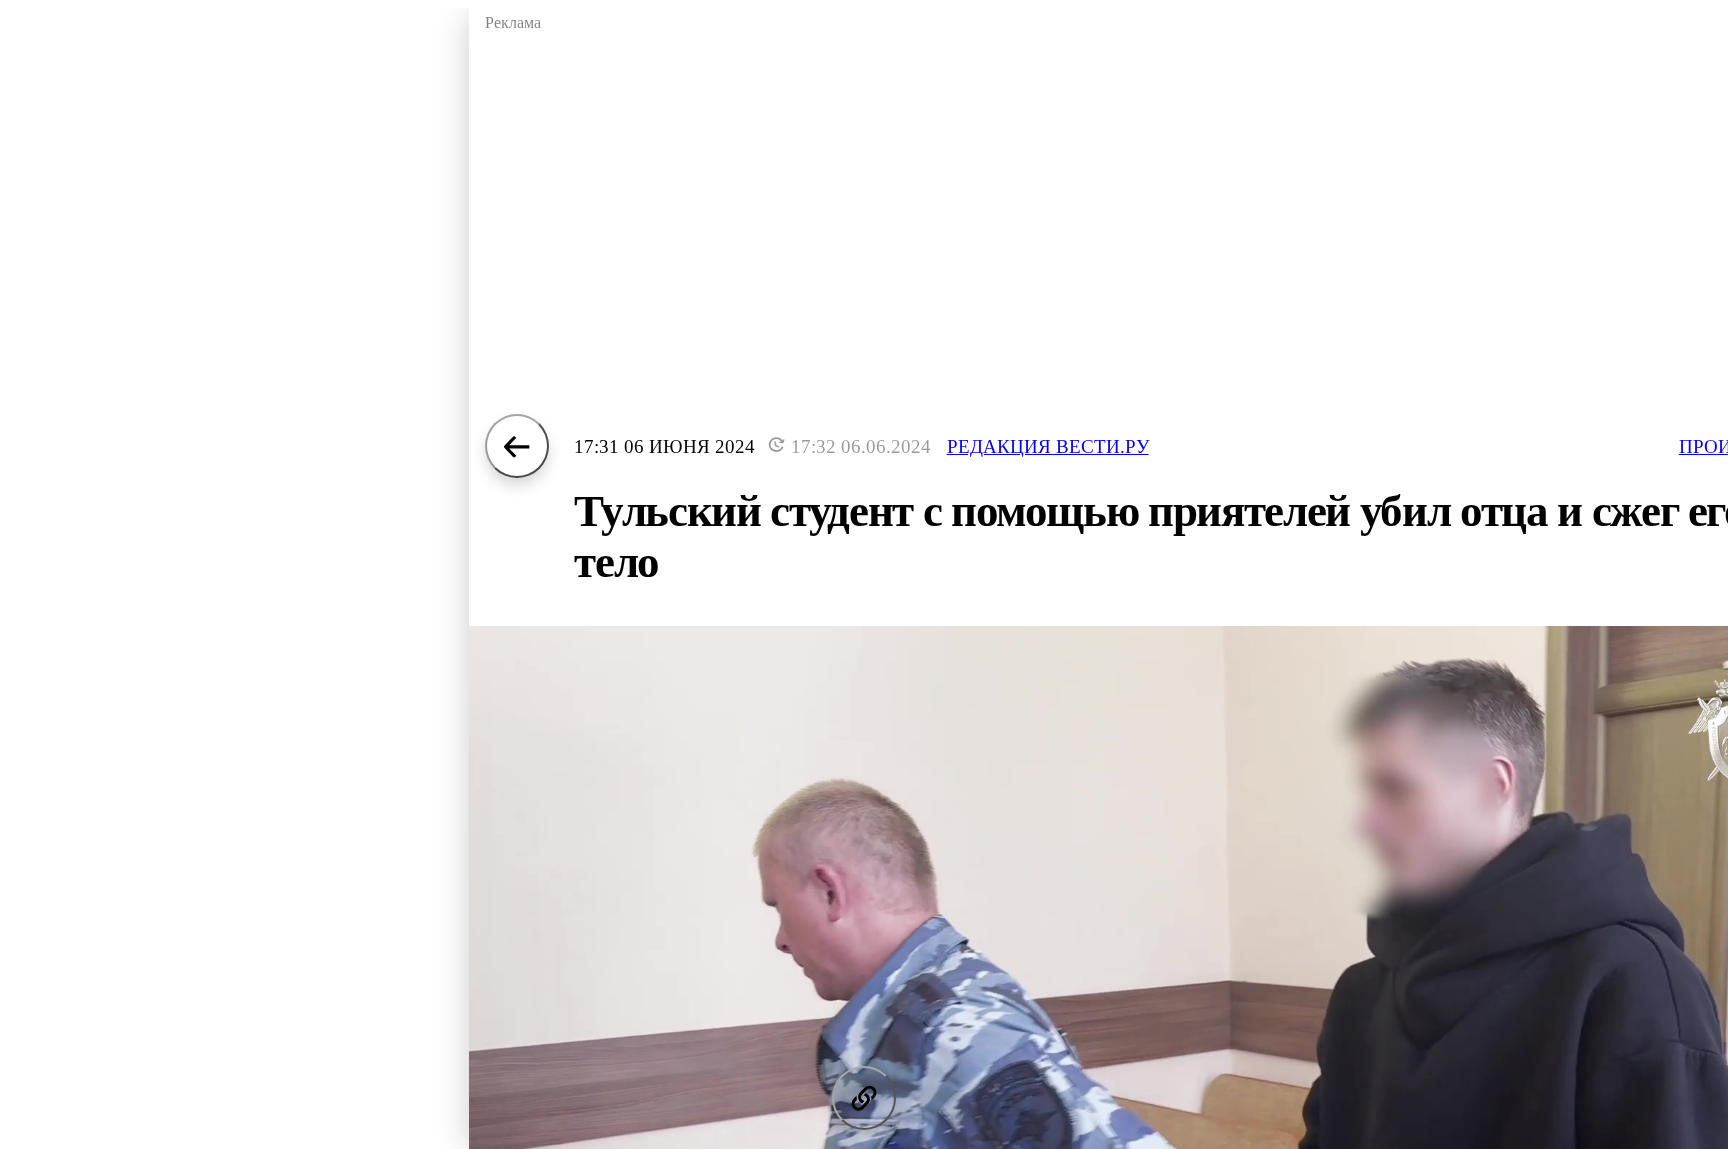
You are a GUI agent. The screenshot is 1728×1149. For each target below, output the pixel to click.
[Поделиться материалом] (864, 1098)
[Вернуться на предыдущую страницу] (517, 446)
